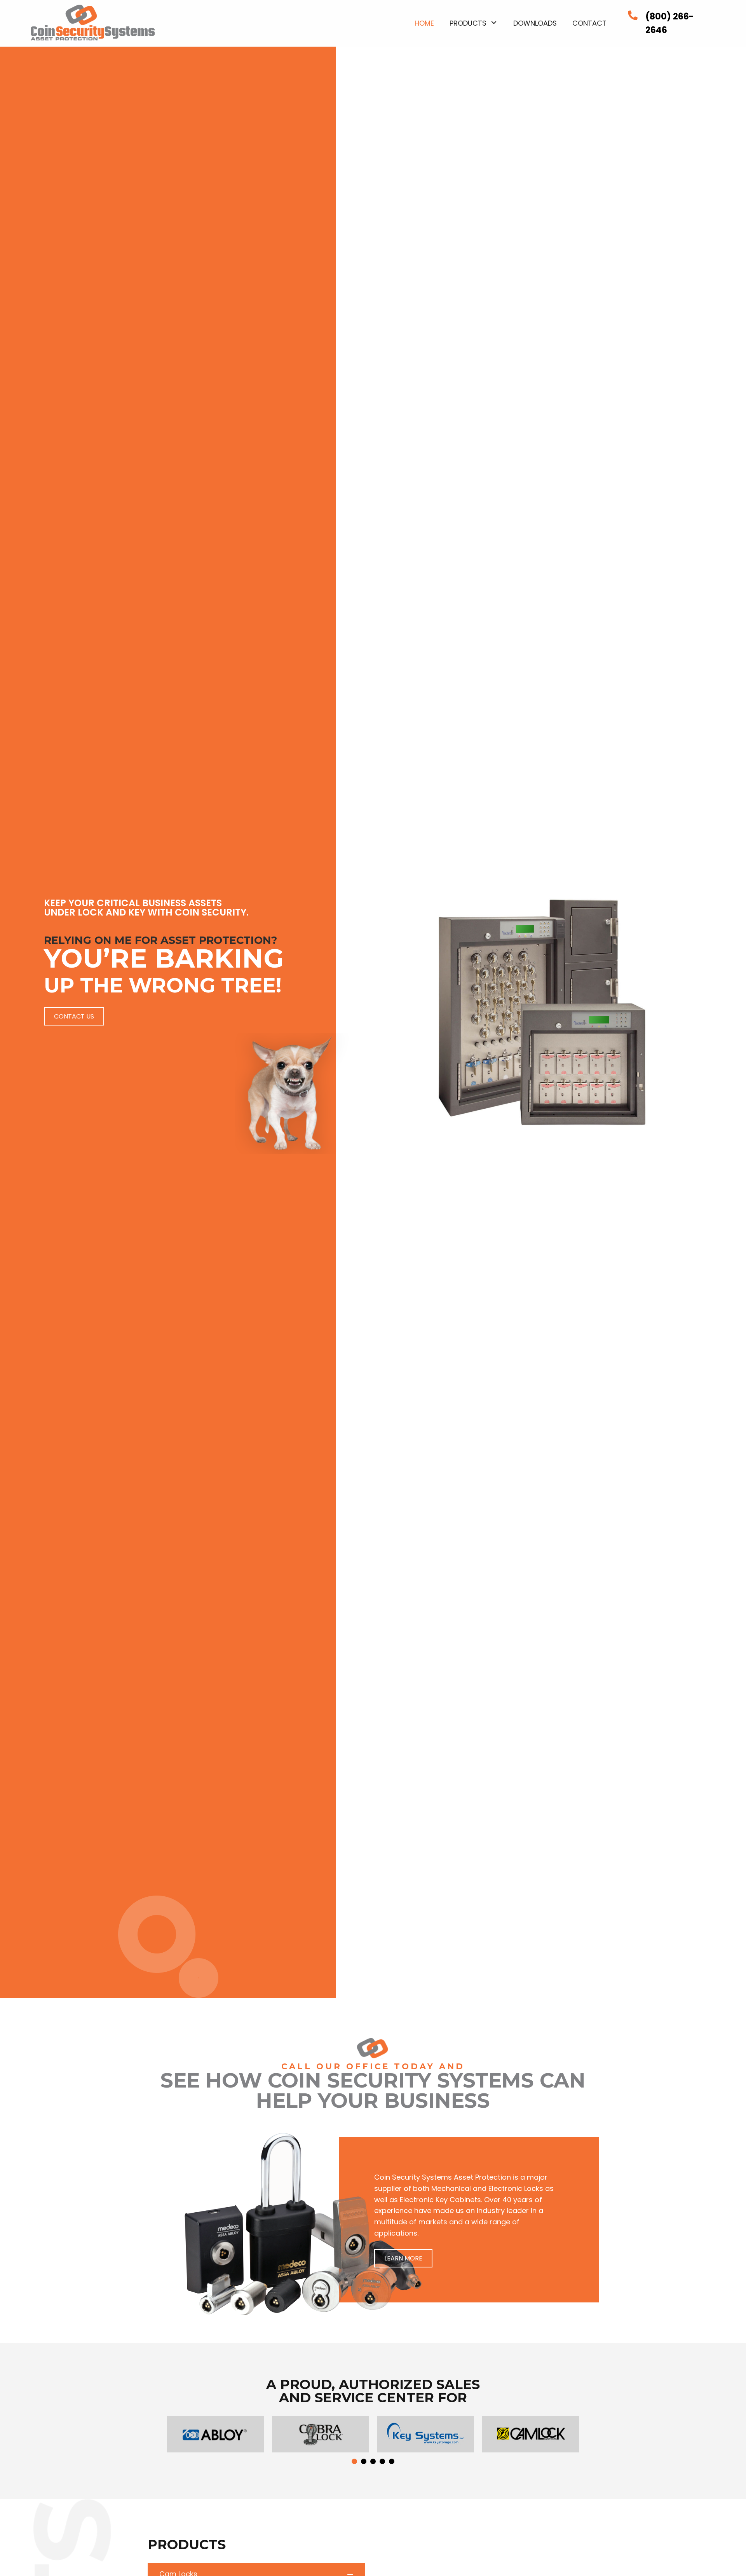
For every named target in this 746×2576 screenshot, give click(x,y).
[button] (74, 1016)
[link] (424, 22)
